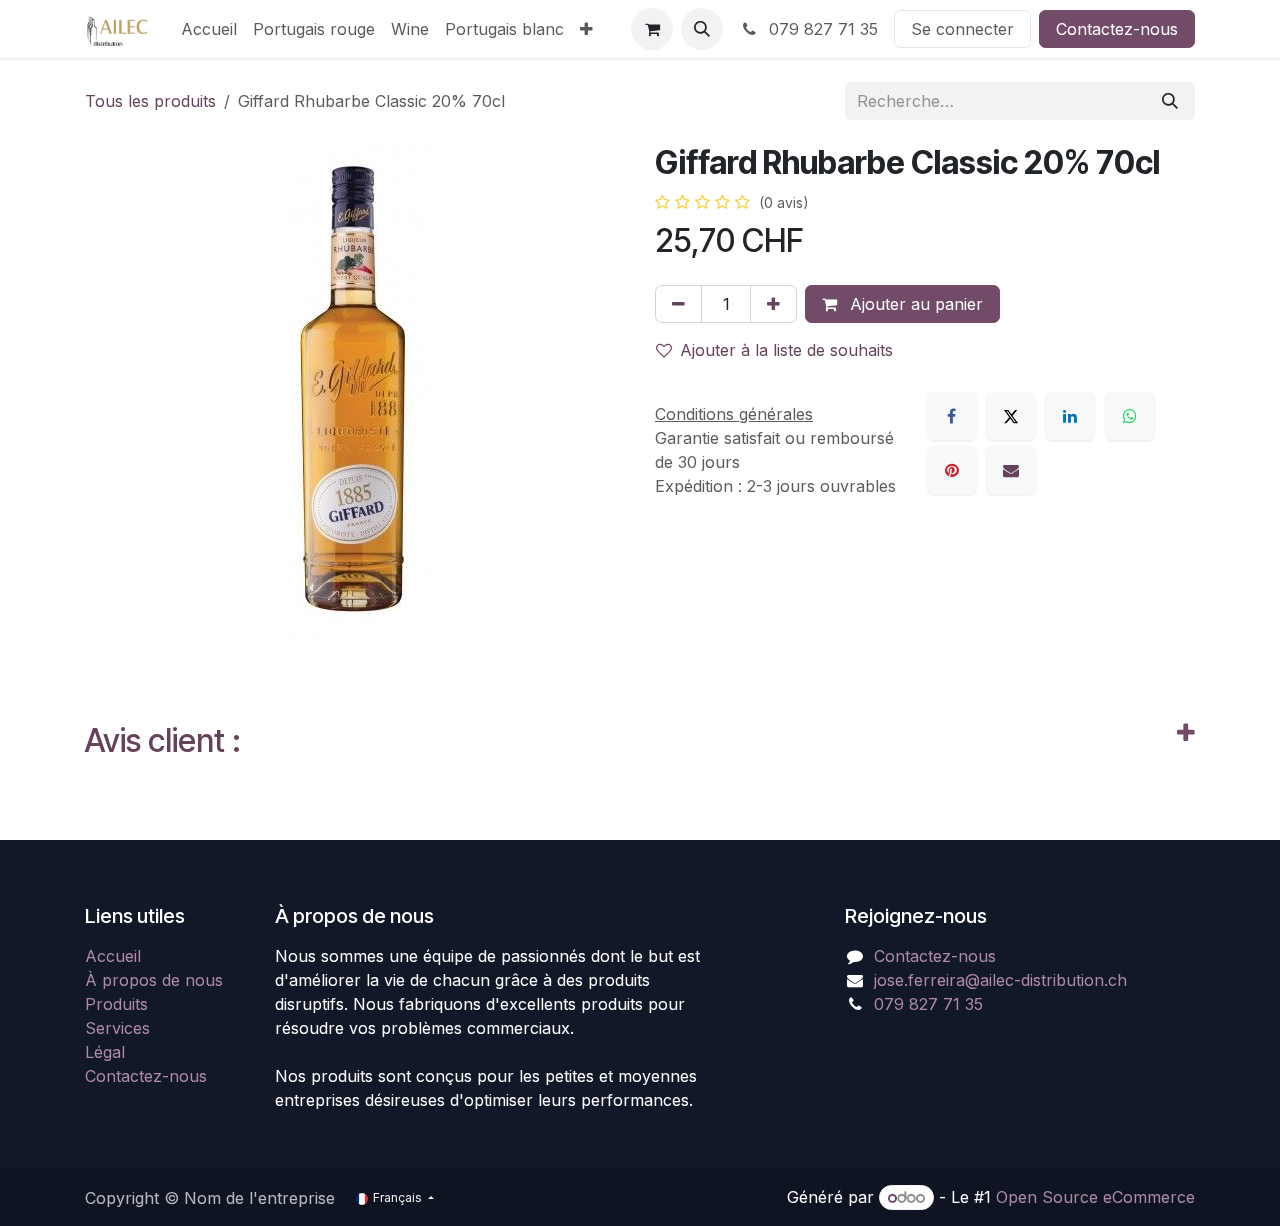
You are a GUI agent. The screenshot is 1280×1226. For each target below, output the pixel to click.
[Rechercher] (1170, 101)
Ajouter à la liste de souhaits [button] (786, 350)
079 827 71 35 (821, 29)
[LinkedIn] (1070, 416)
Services (117, 1028)
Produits (116, 1004)
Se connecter (962, 29)
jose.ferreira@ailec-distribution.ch (1000, 980)
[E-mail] (1011, 470)
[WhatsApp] (1130, 416)
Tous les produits (150, 101)
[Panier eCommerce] (652, 29)
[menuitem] (209, 29)
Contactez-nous (1117, 29)
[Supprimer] (678, 304)
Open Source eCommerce (1095, 1197)
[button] (702, 29)
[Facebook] (952, 416)
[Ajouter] (773, 304)
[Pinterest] (952, 470)
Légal (105, 1052)
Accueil (113, 956)
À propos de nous (154, 980)
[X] (1011, 416)
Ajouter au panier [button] (914, 304)
